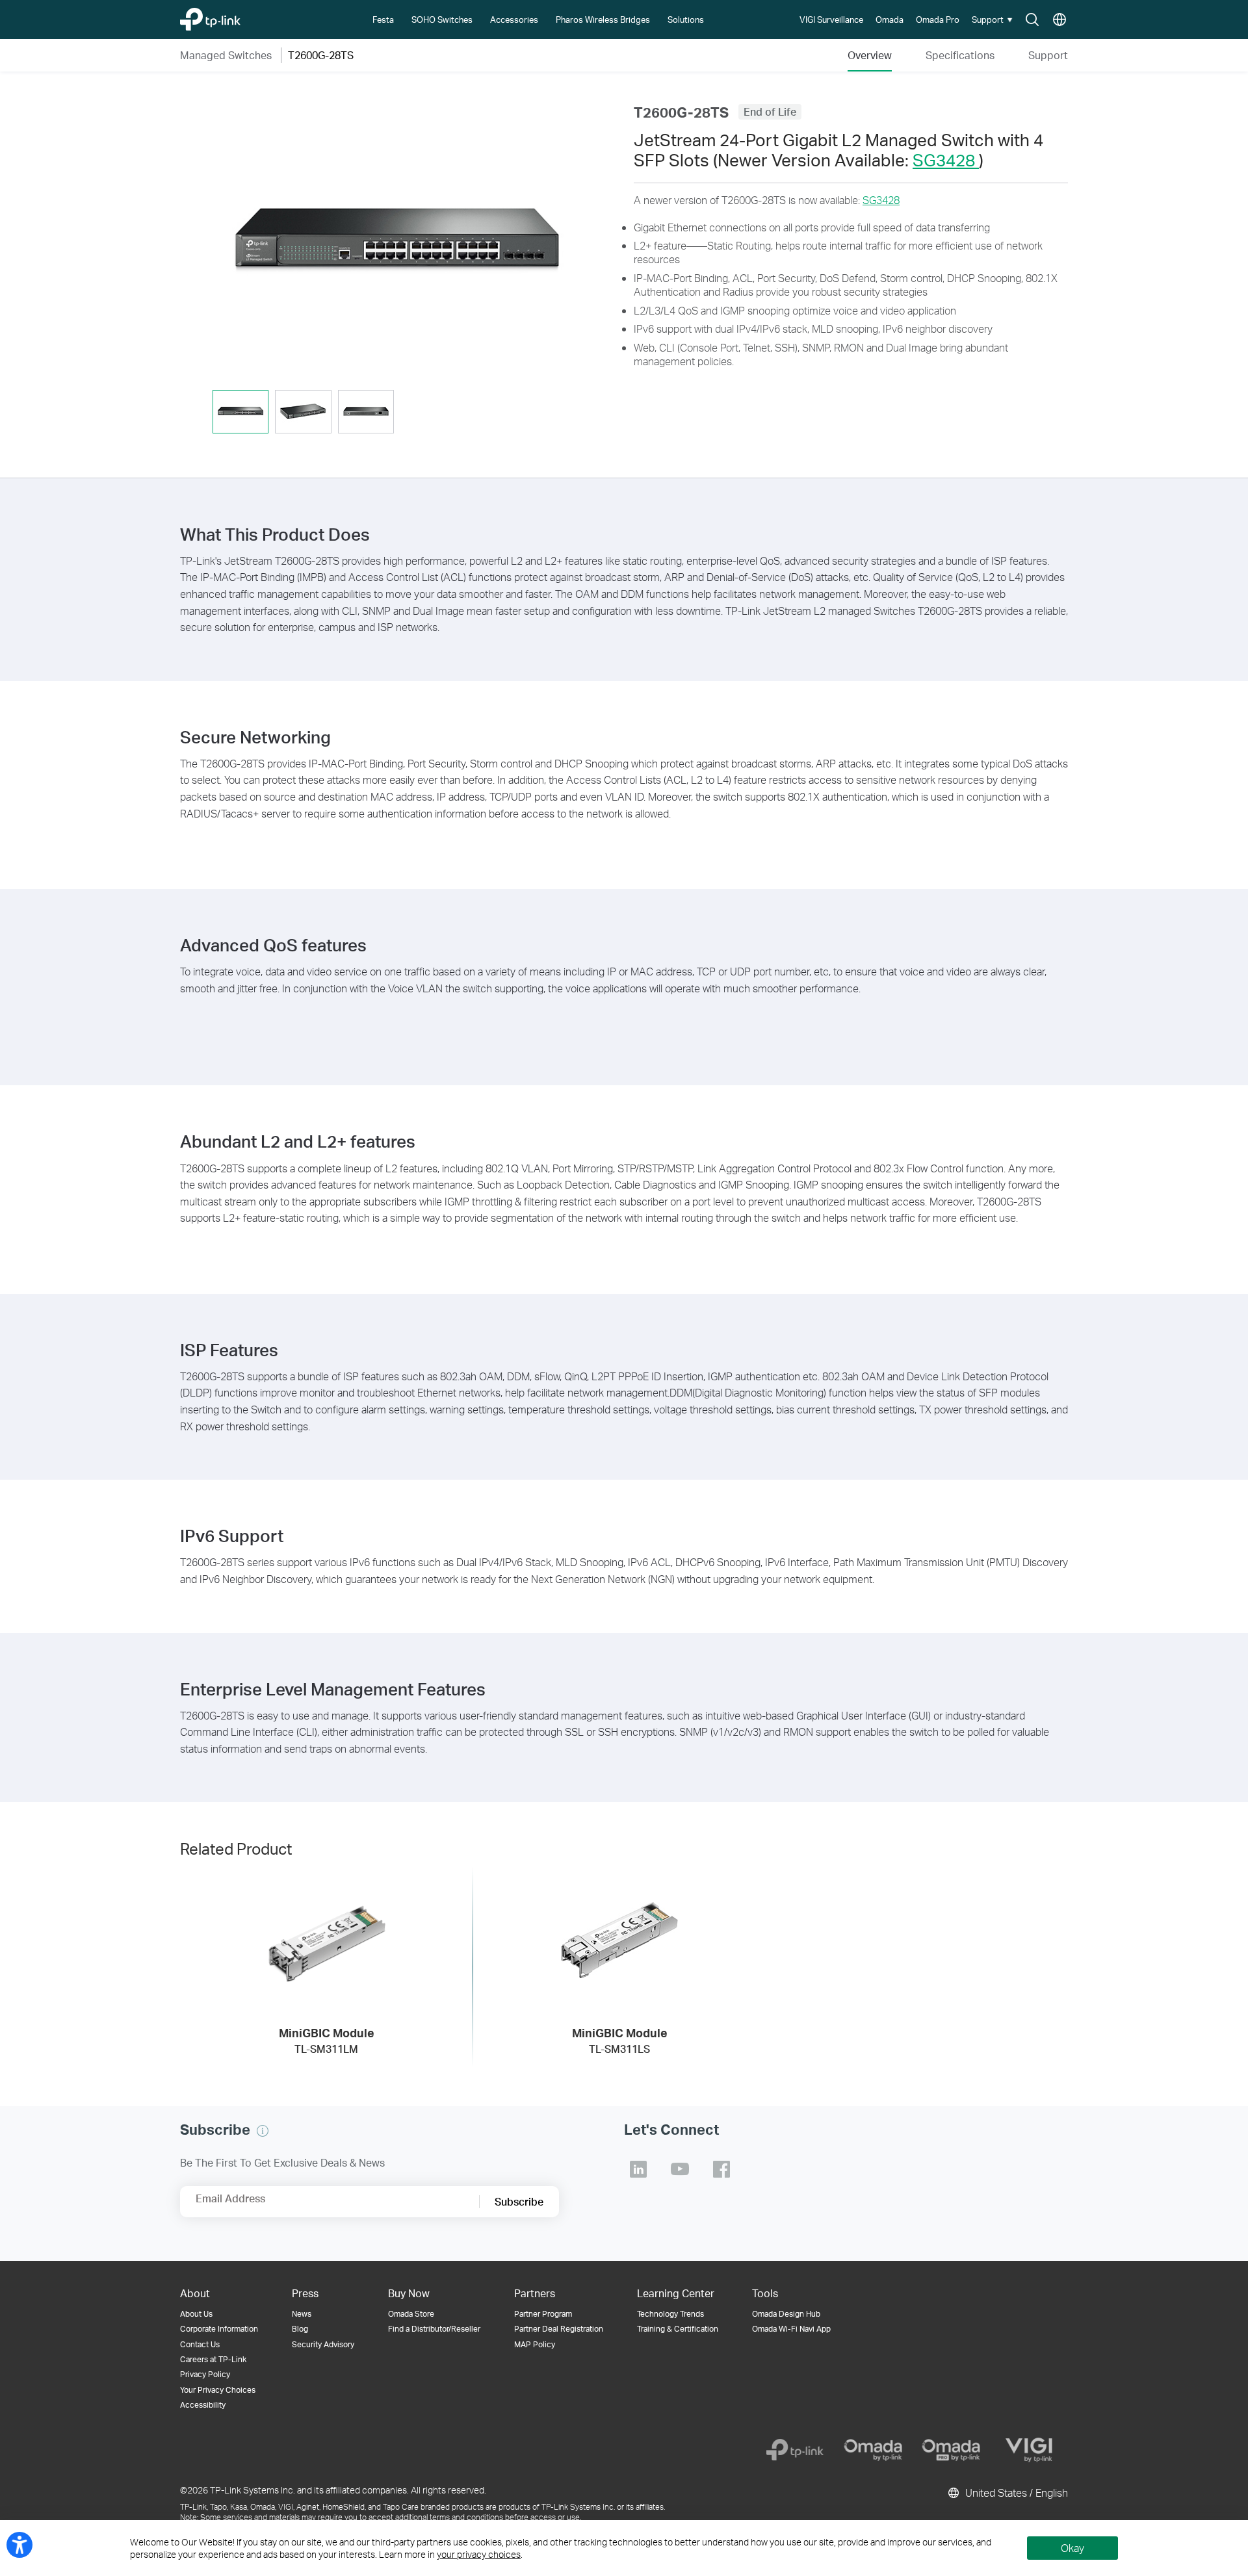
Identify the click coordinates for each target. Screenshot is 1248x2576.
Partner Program (543, 2314)
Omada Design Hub (786, 2314)
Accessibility (203, 2405)
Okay (1072, 2548)
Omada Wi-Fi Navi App (791, 2329)
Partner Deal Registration (559, 2329)
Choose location (1059, 20)
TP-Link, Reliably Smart (236, 16)
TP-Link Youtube (680, 2169)
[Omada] (873, 2450)
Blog (300, 2329)
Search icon (1032, 20)
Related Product (236, 1848)
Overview (870, 55)
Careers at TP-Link (213, 2359)
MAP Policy (535, 2344)
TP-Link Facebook (721, 2169)
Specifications (960, 55)
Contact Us (200, 2344)
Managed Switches (226, 55)
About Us (196, 2314)
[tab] (240, 412)
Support (1048, 55)
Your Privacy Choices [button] (218, 2390)
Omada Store (411, 2314)
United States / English (1015, 2492)
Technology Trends (670, 2314)
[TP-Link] (795, 2450)
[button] (994, 19)
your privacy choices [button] (479, 2554)
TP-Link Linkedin (638, 2169)
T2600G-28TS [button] (321, 55)
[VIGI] (1029, 2450)
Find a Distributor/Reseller (434, 2329)
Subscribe (519, 2201)
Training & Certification (678, 2329)
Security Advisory (323, 2344)
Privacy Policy (205, 2374)
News (302, 2314)
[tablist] (397, 413)
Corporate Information (219, 2329)
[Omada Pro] (951, 2450)
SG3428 (946, 160)
